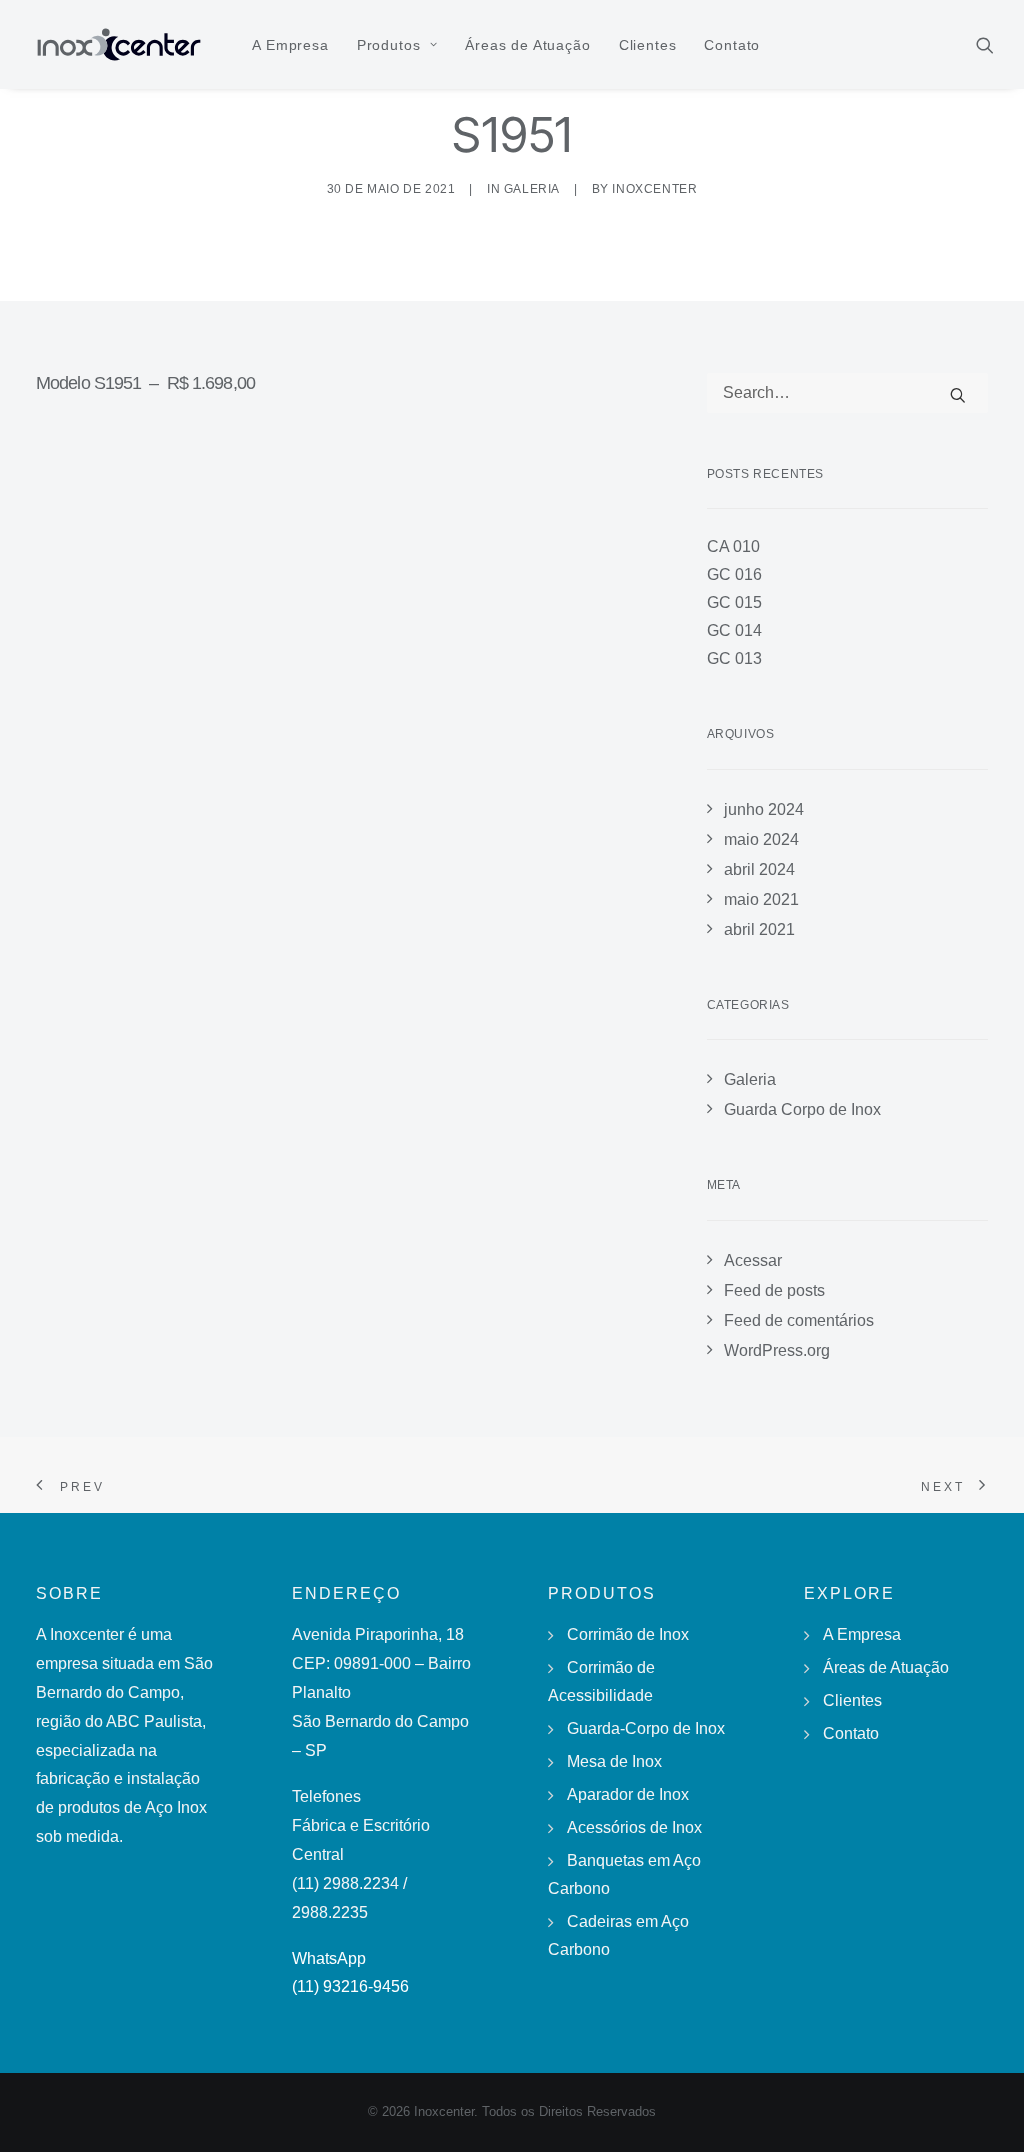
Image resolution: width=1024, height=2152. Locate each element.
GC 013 (734, 658)
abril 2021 (759, 929)
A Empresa (290, 45)
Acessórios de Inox (634, 1827)
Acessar (753, 1260)
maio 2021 (761, 899)
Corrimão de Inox (628, 1634)
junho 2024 (764, 809)
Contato (732, 45)
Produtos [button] (389, 45)
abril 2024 (759, 869)
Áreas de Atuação (527, 45)
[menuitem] (290, 44)
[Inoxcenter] (119, 44)
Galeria (532, 189)
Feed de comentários (799, 1320)
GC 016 (734, 574)
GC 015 (734, 602)
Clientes (648, 45)
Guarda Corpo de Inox (802, 1109)
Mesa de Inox (614, 1761)
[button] (985, 44)
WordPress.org (777, 1350)
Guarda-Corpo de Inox (646, 1728)
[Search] (847, 393)
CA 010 (733, 546)
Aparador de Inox (628, 1794)
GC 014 (734, 630)
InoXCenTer (654, 189)
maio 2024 (761, 839)
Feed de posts (774, 1290)
